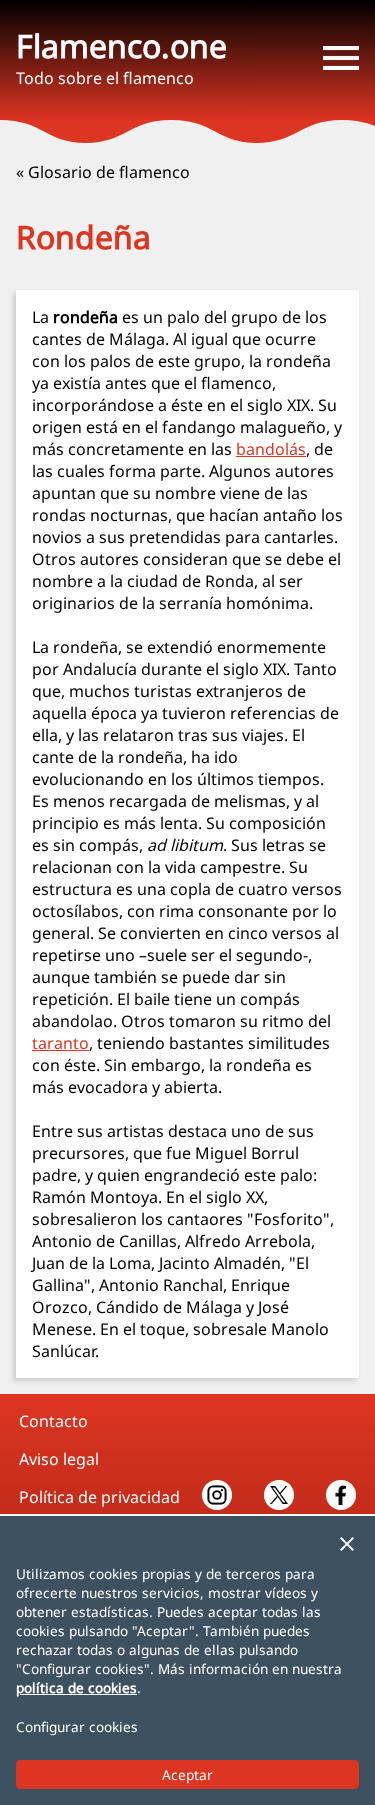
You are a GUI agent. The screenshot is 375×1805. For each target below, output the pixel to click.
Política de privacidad (99, 1497)
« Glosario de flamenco (103, 172)
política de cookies (76, 1687)
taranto (60, 1043)
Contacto (53, 1421)
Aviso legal (59, 1459)
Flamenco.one (121, 45)
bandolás (271, 449)
